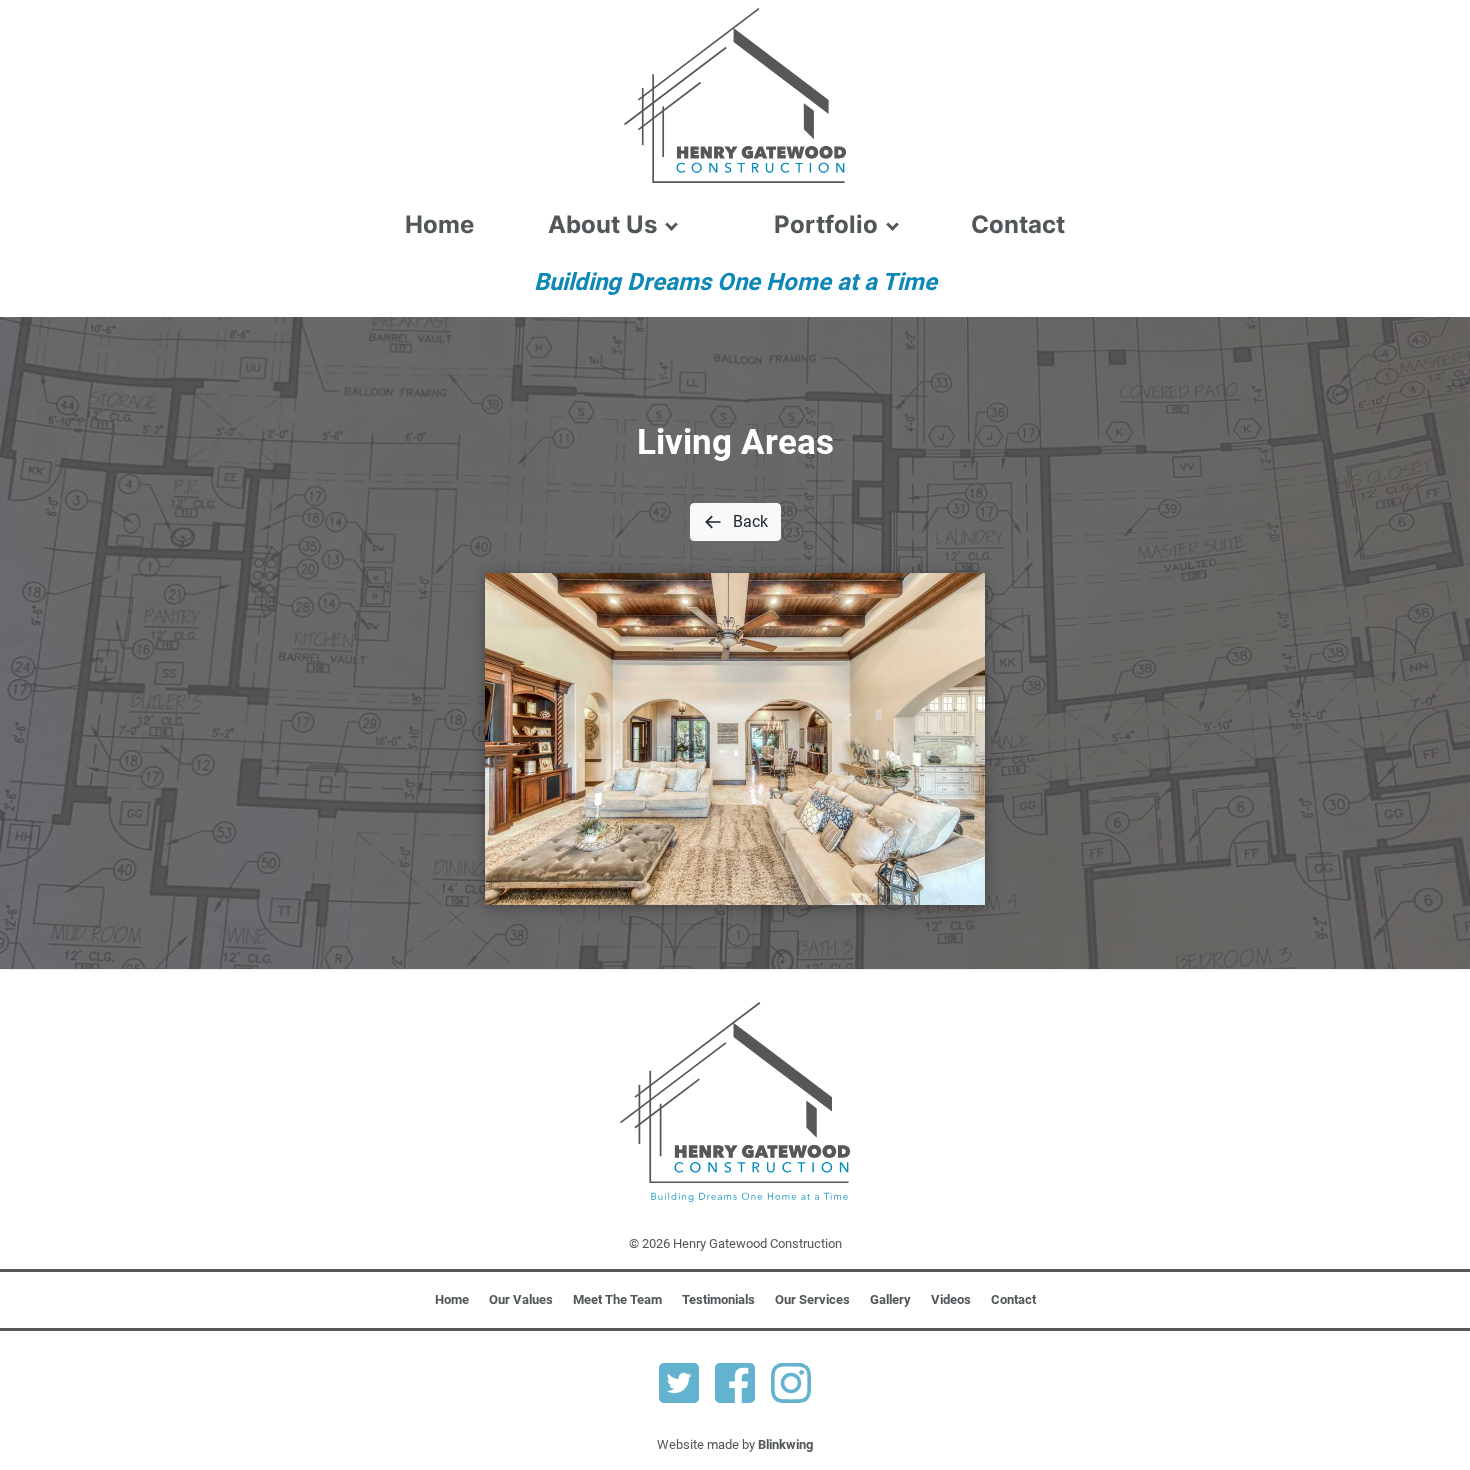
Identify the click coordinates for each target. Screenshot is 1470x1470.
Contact (1018, 224)
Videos (951, 1299)
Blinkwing (785, 1444)
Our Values (521, 1299)
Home (439, 224)
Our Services (812, 1299)
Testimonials (718, 1299)
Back (750, 521)
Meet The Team (617, 1299)
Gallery (890, 1299)
